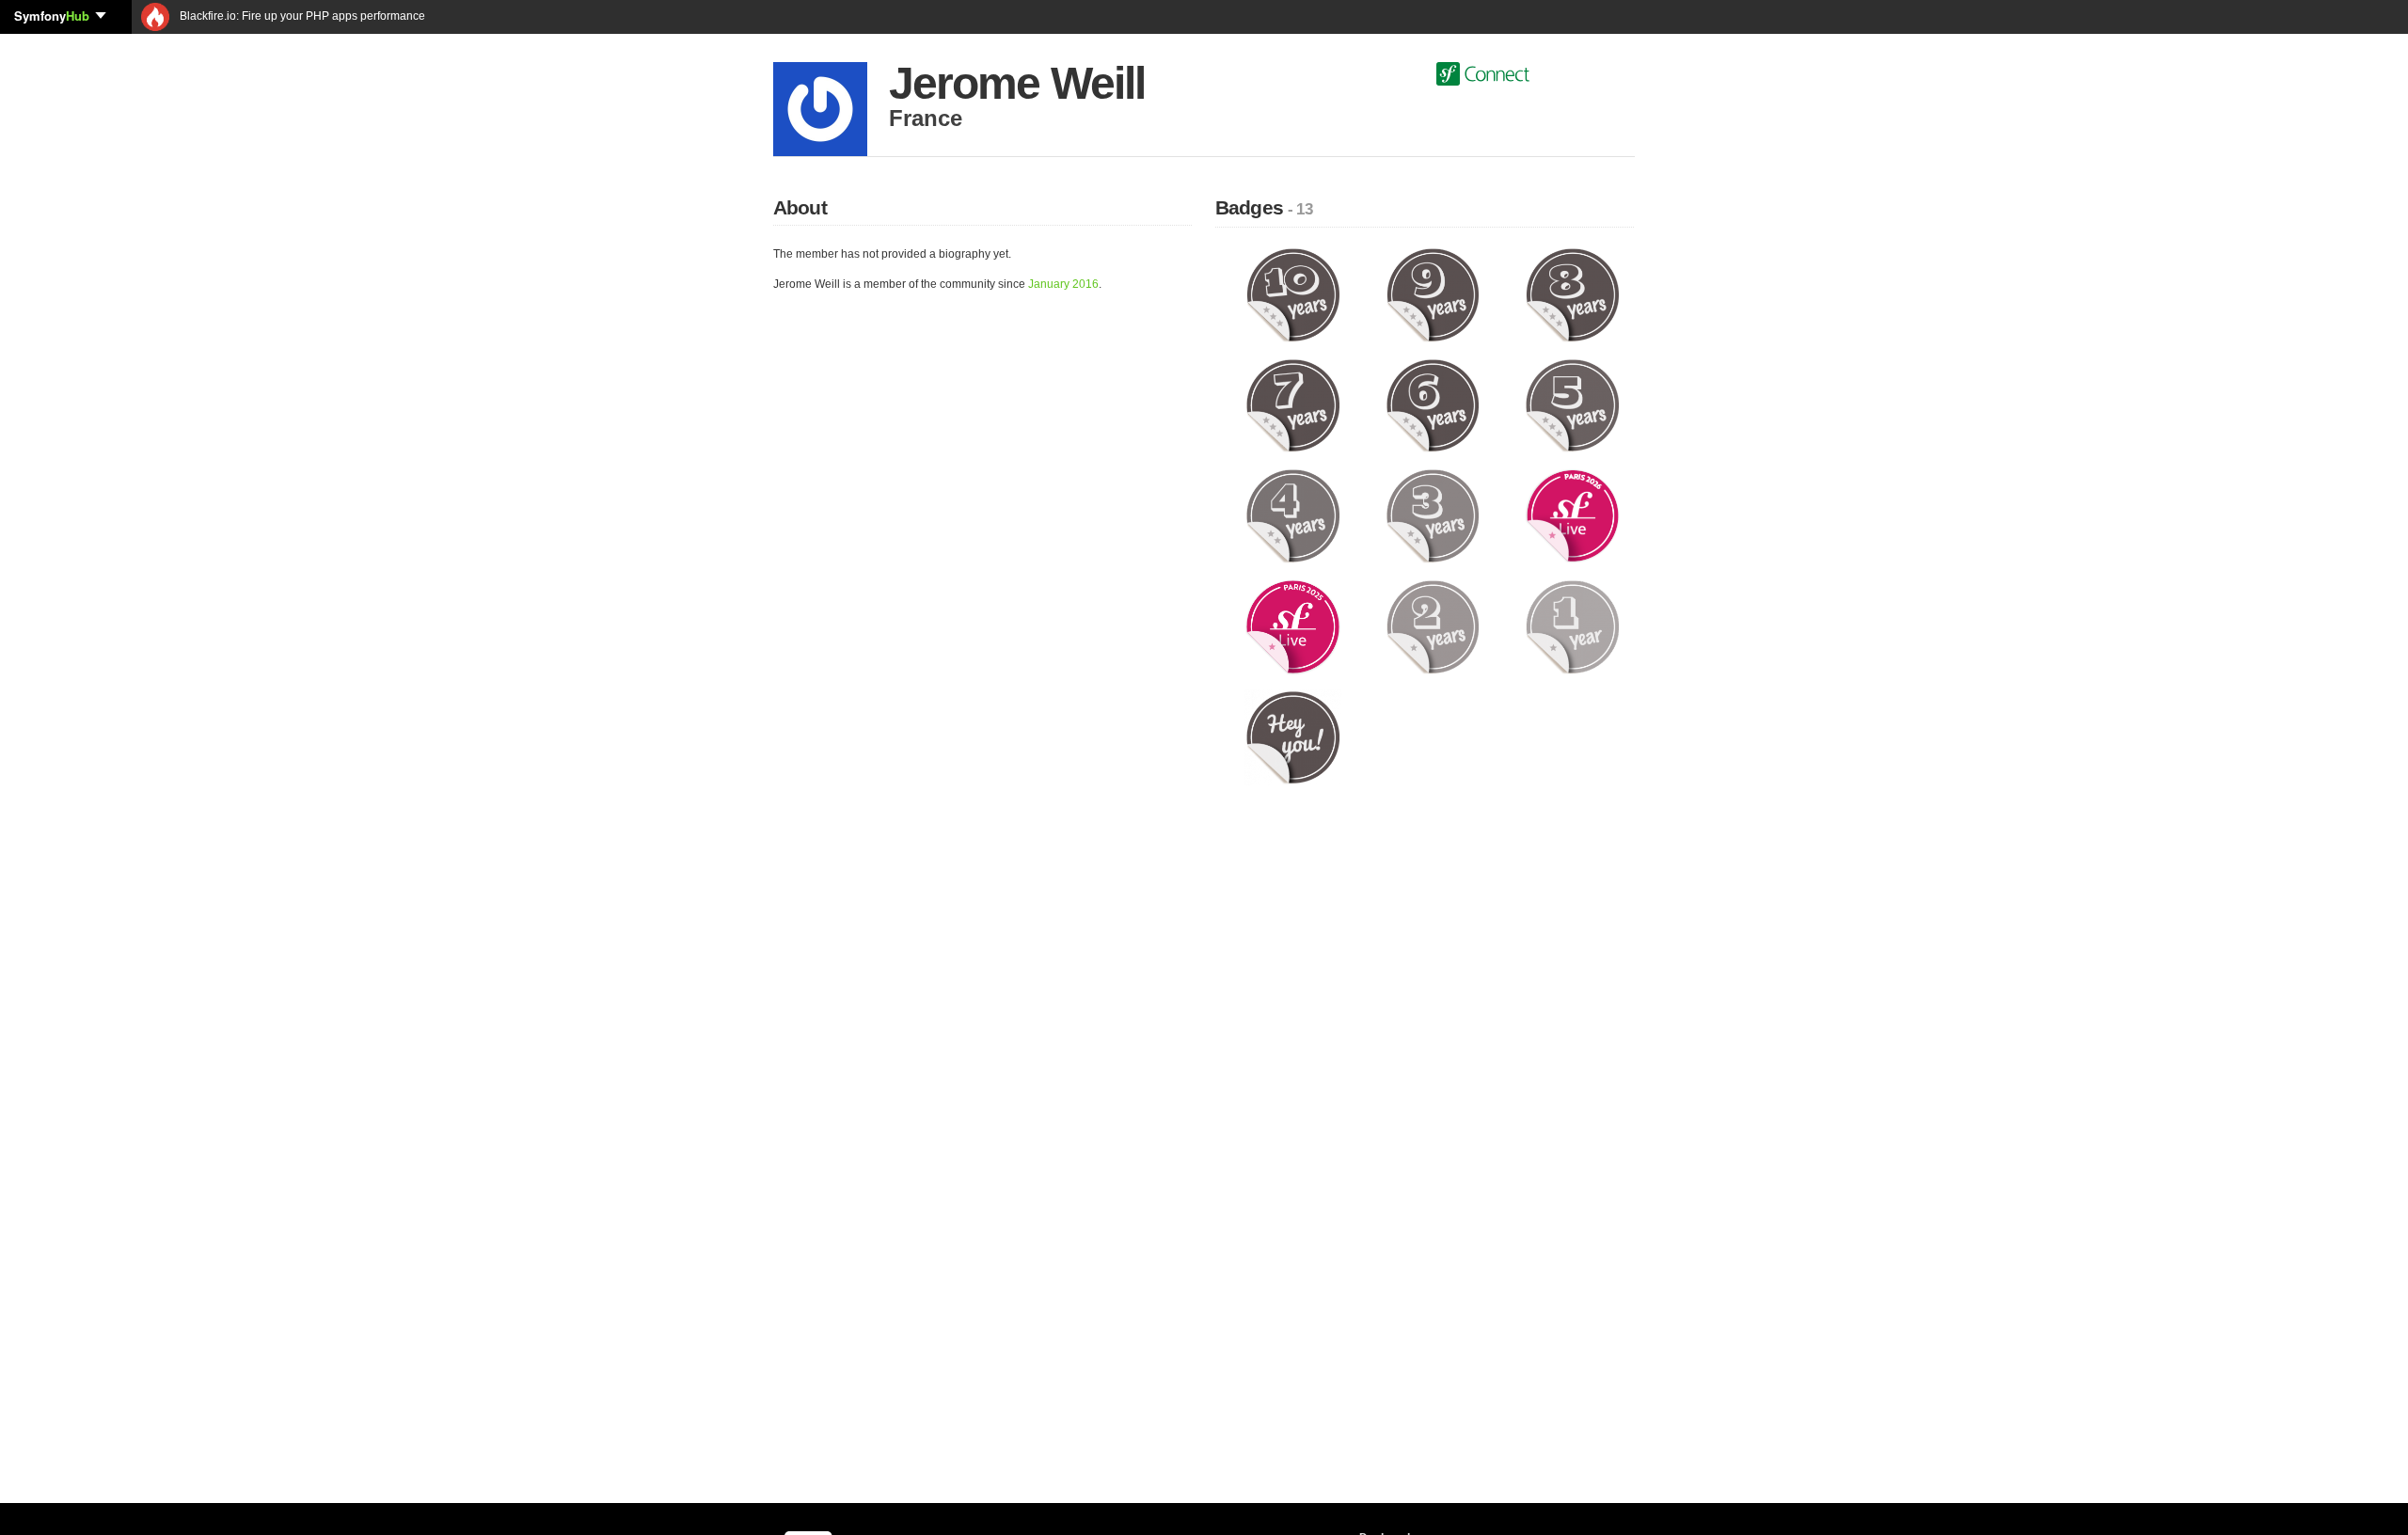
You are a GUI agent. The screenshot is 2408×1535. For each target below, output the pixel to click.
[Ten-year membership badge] (1293, 294)
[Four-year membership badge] (1293, 515)
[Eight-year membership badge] (1572, 294)
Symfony (52, 16)
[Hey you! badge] (1293, 736)
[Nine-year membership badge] (1433, 294)
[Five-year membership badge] (1572, 404)
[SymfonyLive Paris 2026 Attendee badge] (1572, 515)
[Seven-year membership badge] (1293, 404)
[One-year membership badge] (1572, 626)
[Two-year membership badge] (1433, 626)
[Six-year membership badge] (1433, 404)
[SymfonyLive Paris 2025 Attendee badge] (1293, 626)
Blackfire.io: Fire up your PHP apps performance (301, 16)
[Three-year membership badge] (1433, 515)
